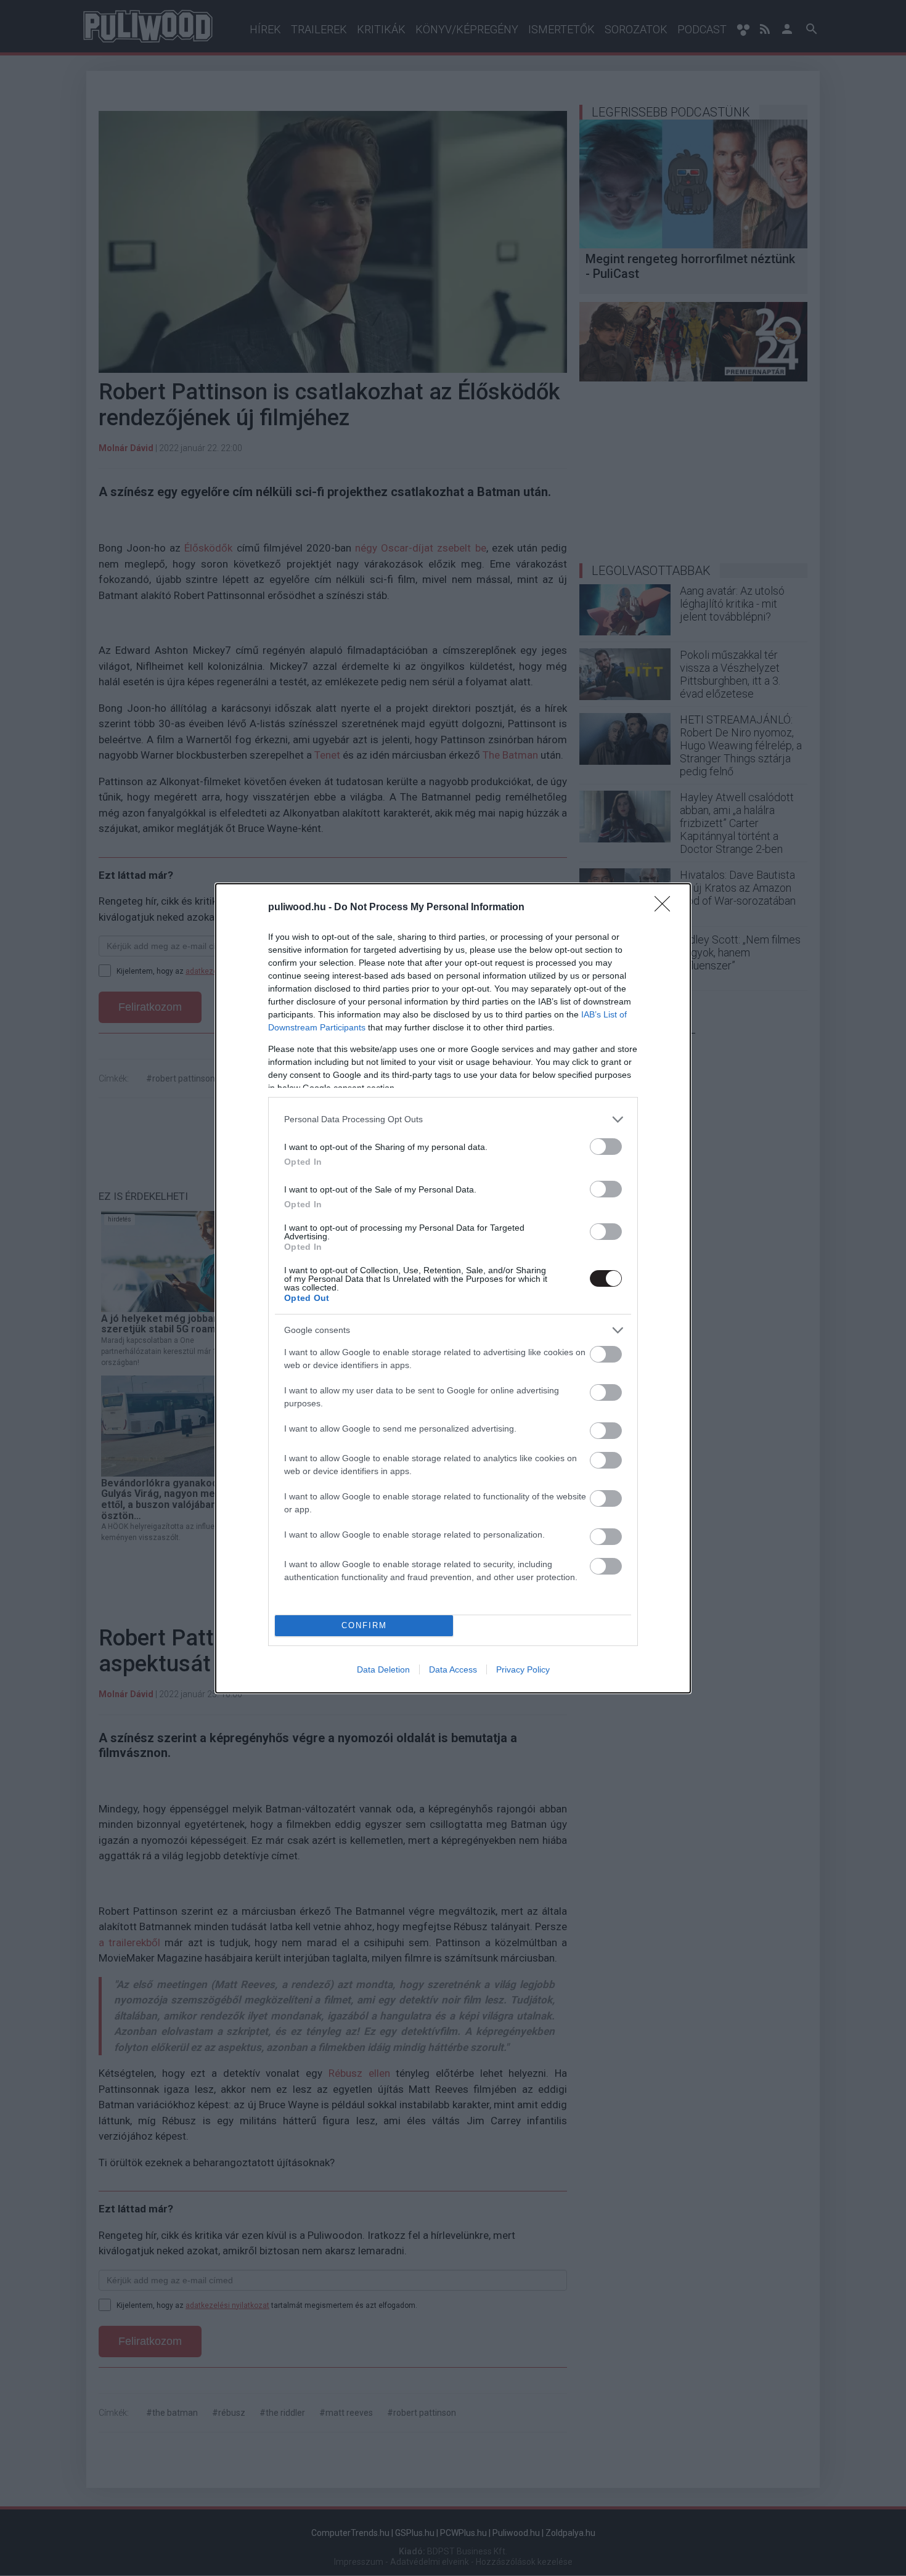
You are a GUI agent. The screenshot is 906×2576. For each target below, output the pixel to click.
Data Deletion (383, 1669)
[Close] (666, 908)
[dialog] (453, 1288)
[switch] (606, 1147)
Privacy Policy (523, 1669)
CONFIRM (364, 1625)
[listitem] (453, 1119)
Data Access (453, 1669)
